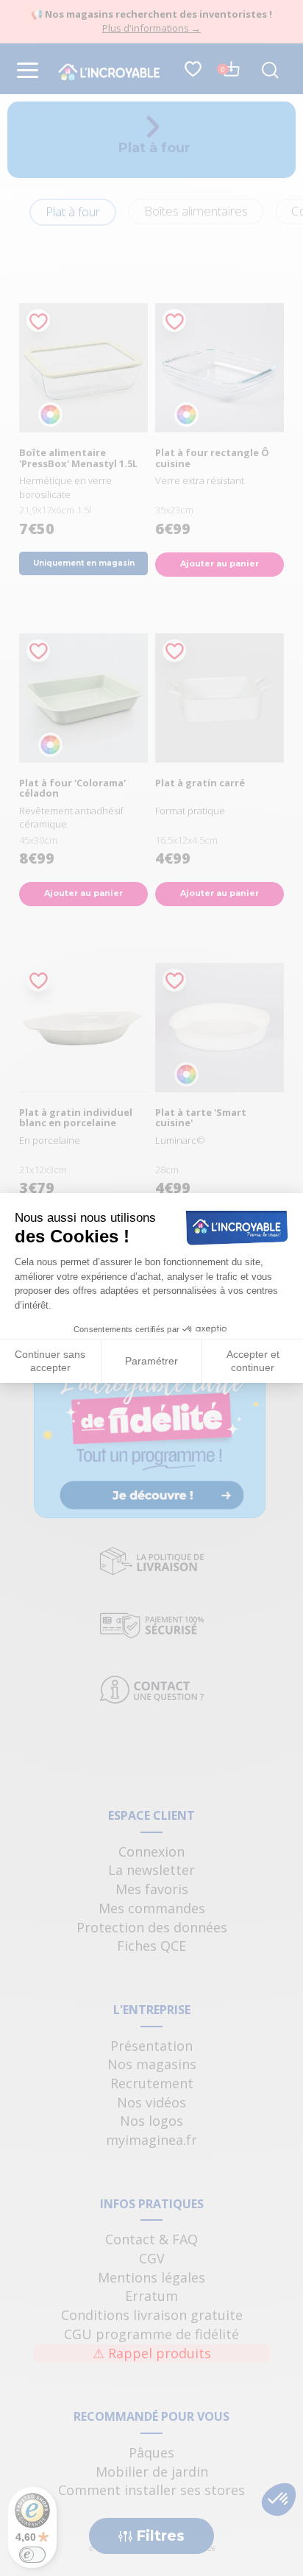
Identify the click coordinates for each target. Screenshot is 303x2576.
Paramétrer (151, 1361)
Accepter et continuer (253, 1361)
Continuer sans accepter (50, 1361)
